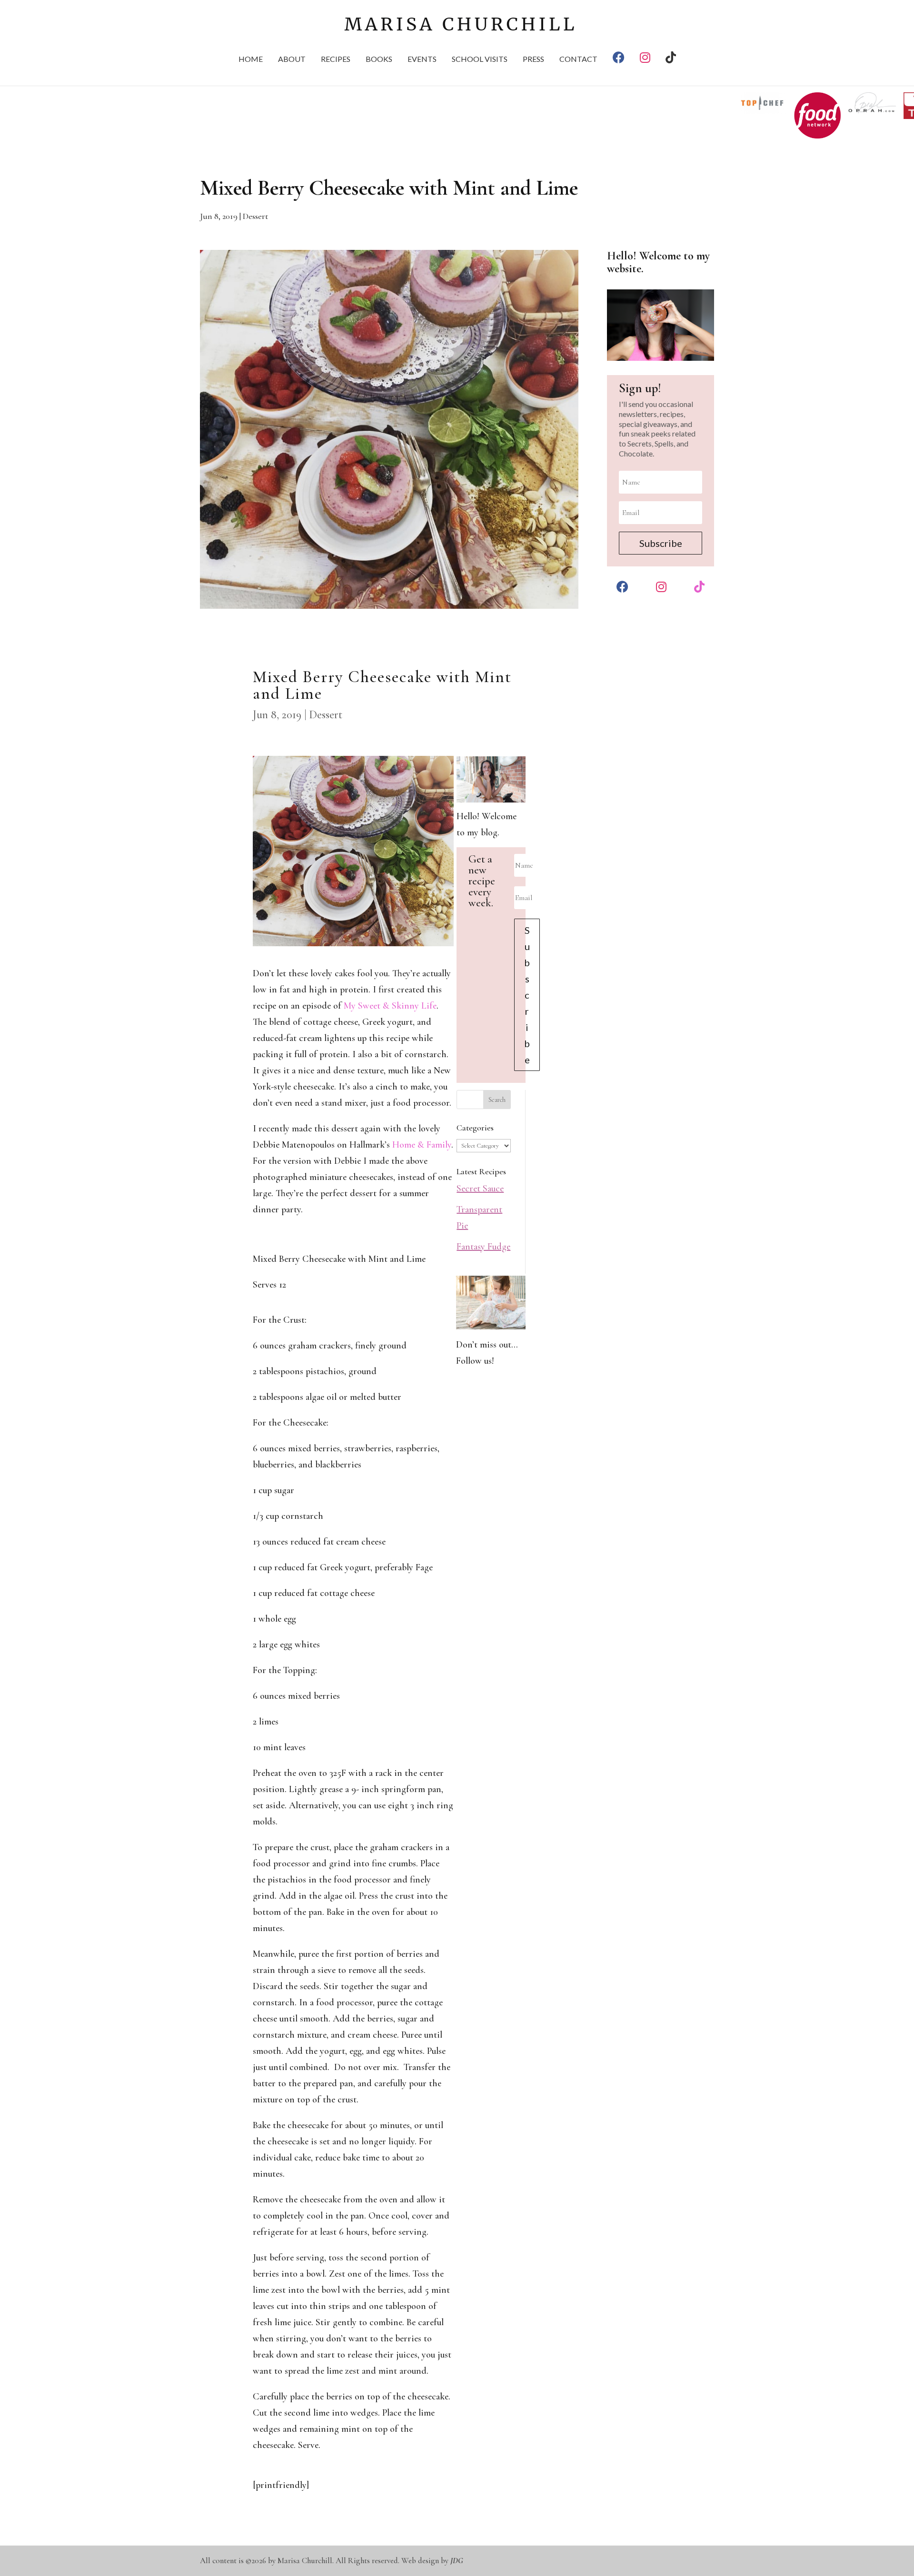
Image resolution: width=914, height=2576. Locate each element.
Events (422, 59)
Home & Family (422, 1145)
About (292, 59)
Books (379, 59)
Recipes (336, 59)
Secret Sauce (480, 1189)
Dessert (255, 216)
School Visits (480, 59)
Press (533, 59)
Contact (578, 59)
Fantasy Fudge (483, 1247)
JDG (457, 2561)
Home (251, 59)
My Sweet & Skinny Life (390, 1006)
